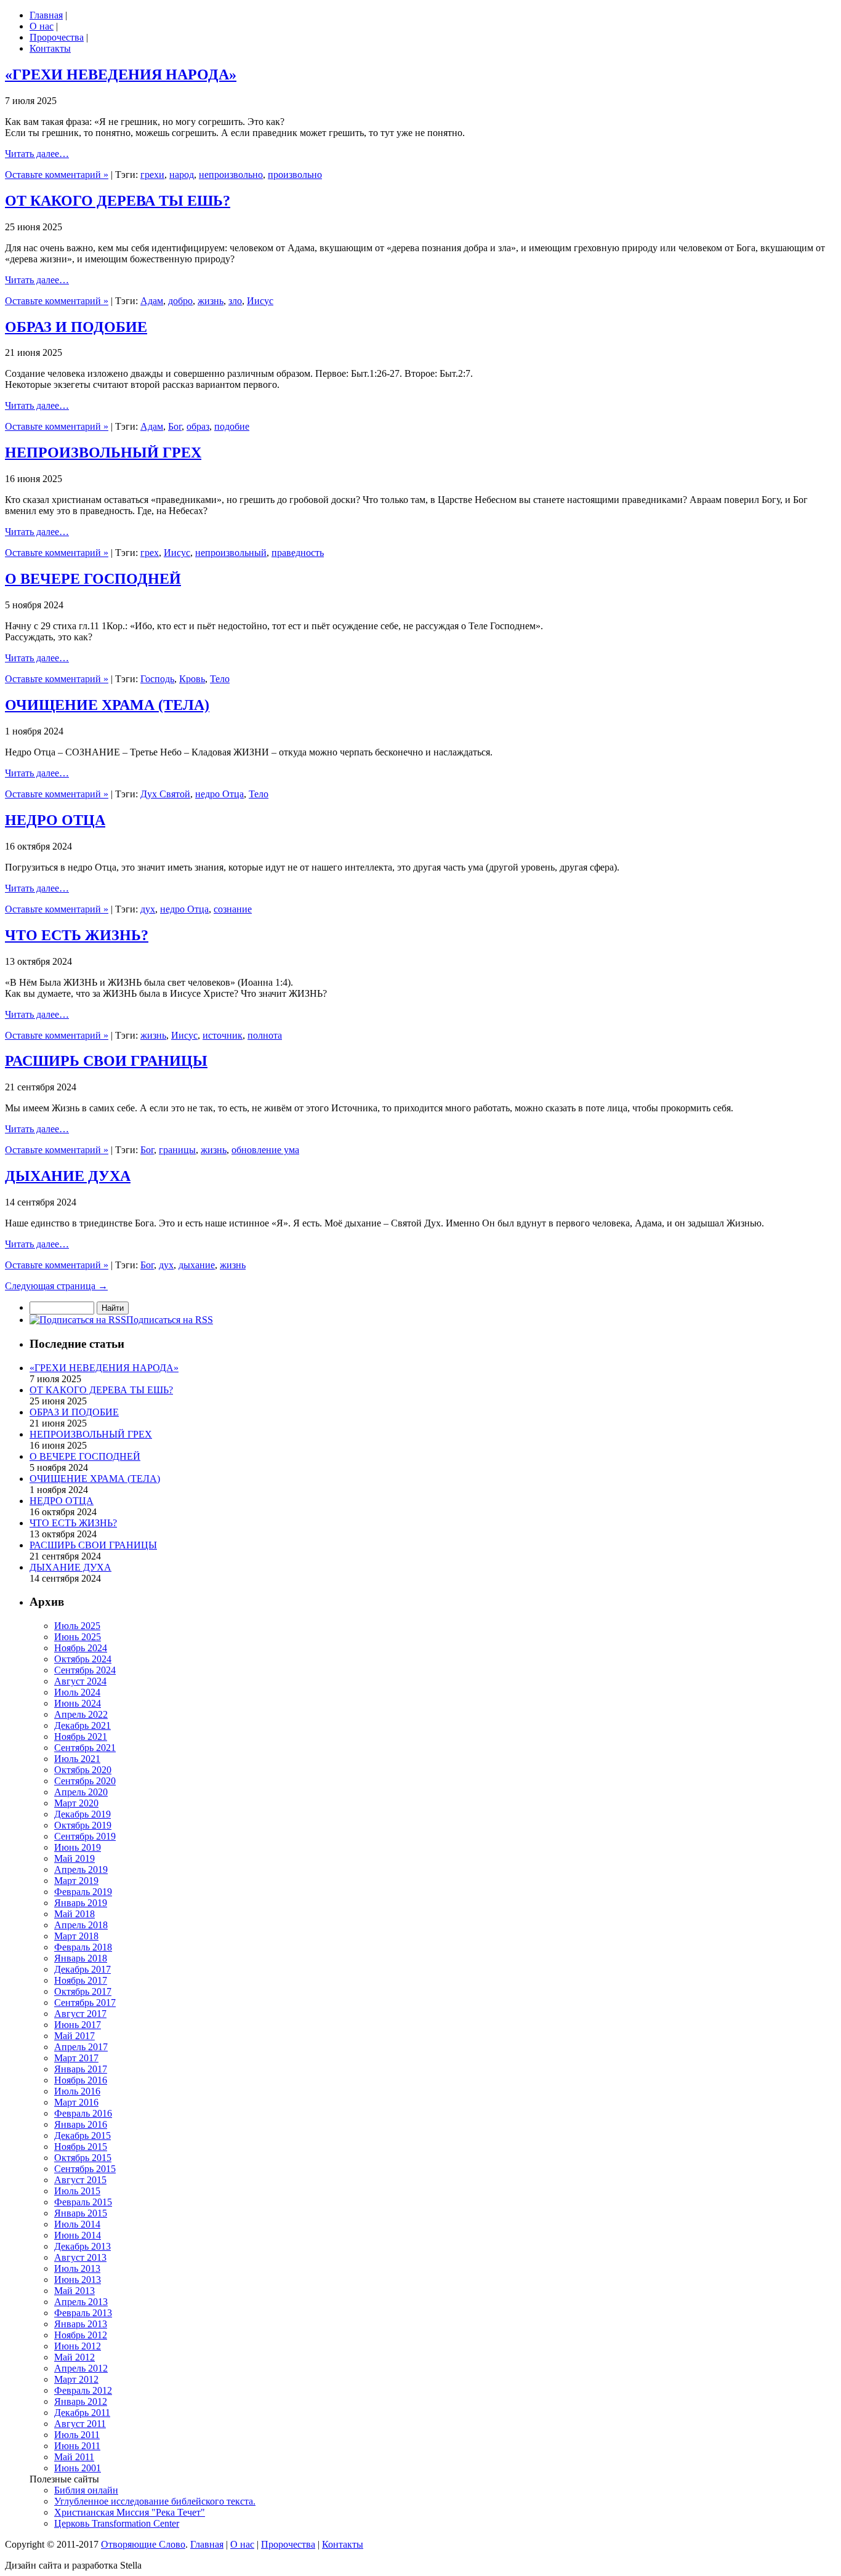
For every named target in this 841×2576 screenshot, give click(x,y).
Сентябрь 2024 (85, 1670)
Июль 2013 (77, 2268)
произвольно (295, 175)
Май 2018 (74, 1914)
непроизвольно (231, 175)
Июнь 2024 (78, 1703)
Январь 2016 (81, 2124)
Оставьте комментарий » (57, 175)
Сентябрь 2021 (85, 1748)
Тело (220, 679)
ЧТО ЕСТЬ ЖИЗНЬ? (77, 935)
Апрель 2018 (81, 1925)
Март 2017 (76, 2058)
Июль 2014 (77, 2224)
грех (150, 553)
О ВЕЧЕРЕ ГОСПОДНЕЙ (93, 579)
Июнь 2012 (78, 2346)
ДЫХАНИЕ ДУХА (68, 1176)
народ (182, 175)
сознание (233, 909)
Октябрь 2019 (83, 1825)
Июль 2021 (77, 1759)
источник (223, 1035)
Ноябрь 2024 (81, 1648)
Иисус (260, 301)
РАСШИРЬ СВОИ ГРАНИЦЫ (106, 1061)
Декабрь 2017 (82, 1969)
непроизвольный (231, 553)
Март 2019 (76, 1881)
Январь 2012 (81, 2401)
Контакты (50, 48)
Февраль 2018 (83, 1947)
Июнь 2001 (78, 2468)
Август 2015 (80, 2180)
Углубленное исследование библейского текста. (155, 2501)
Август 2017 (80, 2014)
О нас (42, 26)
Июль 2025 (77, 1626)
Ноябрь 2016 (81, 2080)
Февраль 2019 (83, 1892)
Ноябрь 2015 (81, 2147)
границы (177, 1150)
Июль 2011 (77, 2435)
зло (235, 301)
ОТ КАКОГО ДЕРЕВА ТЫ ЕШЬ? (118, 201)
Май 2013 (74, 2291)
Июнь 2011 (77, 2446)
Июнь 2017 (78, 2025)
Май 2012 (74, 2357)
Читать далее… (37, 154)
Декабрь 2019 (82, 1814)
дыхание (197, 1265)
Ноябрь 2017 (81, 1980)
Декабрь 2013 (82, 2246)
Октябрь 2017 (83, 1991)
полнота (265, 1035)
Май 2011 (74, 2457)
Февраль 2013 (83, 2313)
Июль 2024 (77, 1692)
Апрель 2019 (81, 1870)
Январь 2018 (81, 1958)
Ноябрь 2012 (81, 2335)
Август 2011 (80, 2424)
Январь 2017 (81, 2069)
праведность (298, 553)
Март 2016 (76, 2102)
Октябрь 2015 (83, 2158)
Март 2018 (76, 1936)
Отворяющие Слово (143, 2544)
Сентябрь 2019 (85, 1836)
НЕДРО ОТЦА (55, 820)
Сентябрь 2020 (85, 1781)
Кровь (192, 679)
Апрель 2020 (81, 1792)
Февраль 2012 (83, 2390)
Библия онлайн (86, 2490)
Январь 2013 (81, 2324)
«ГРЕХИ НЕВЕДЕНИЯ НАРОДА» (121, 74)
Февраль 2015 (83, 2202)
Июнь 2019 (78, 1847)
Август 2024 (80, 1681)
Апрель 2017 (81, 2047)
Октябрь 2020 (83, 1770)
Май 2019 (74, 1858)
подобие (232, 426)
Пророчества (57, 37)
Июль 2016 (77, 2091)
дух (148, 909)
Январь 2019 (81, 1903)
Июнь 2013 (78, 2280)
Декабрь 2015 (82, 2135)
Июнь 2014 (78, 2235)
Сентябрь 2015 (85, 2169)
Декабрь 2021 (82, 1725)
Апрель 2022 (81, 1714)
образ (198, 426)
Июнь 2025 (78, 1637)
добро (180, 301)
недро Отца (219, 794)
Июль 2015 (77, 2191)
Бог (175, 426)
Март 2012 (76, 2379)
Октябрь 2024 (83, 1659)
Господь (157, 679)
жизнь (211, 301)
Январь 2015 (81, 2213)
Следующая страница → (56, 1286)
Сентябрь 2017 (85, 2002)
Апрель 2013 (81, 2302)
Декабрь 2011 (82, 2413)
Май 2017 (74, 2036)
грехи (152, 175)
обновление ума (265, 1150)
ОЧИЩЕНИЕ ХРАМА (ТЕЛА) (107, 705)
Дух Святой (165, 794)
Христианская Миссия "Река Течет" (130, 2512)
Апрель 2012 (81, 2368)
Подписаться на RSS (170, 1320)
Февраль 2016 (83, 2113)
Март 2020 (76, 1803)
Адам (152, 301)
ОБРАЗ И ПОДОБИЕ (76, 327)
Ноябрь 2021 (81, 1737)
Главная (46, 15)
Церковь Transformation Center (117, 2523)
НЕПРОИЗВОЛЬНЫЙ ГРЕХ (103, 453)
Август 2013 (80, 2257)
